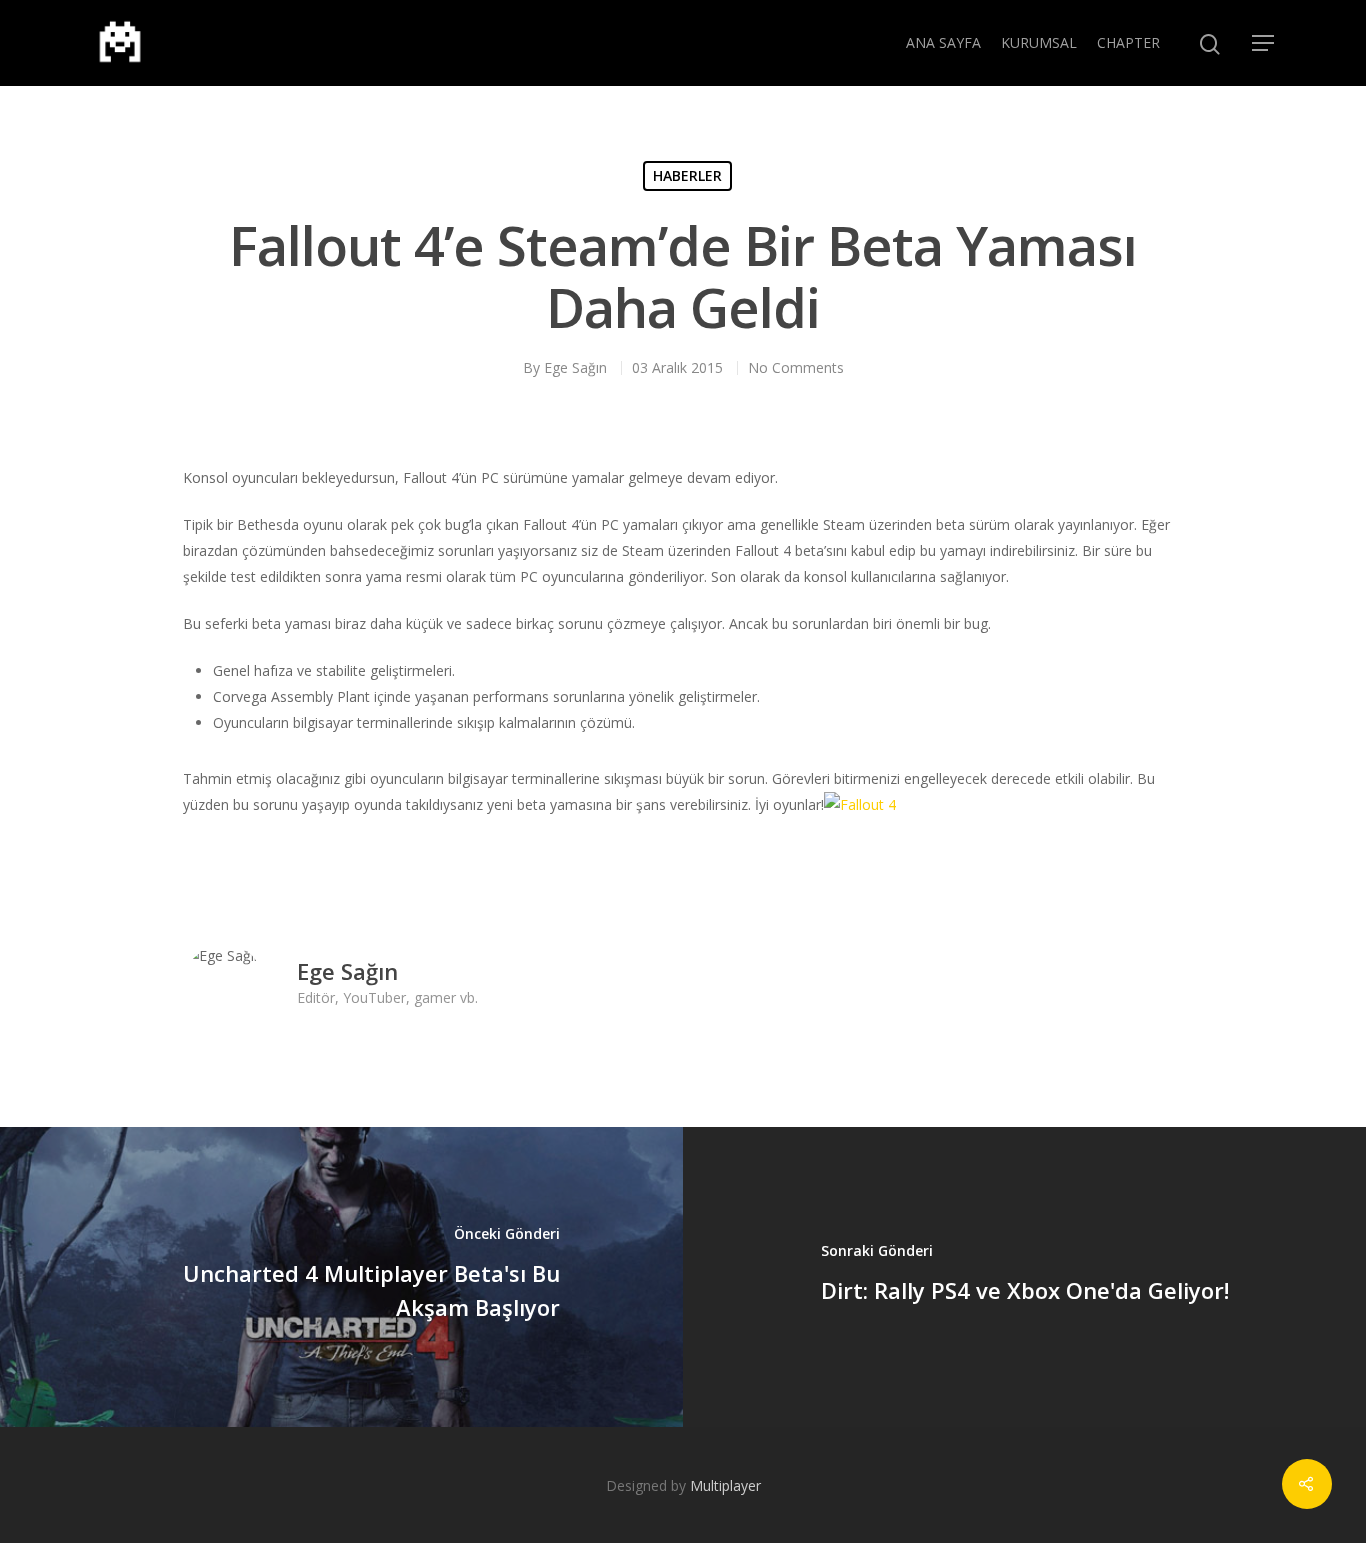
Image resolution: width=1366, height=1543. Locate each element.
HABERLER (687, 175)
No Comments (796, 367)
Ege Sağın (575, 367)
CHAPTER (1128, 42)
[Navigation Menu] (1264, 43)
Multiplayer (725, 1485)
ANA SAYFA (943, 42)
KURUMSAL (1039, 42)
